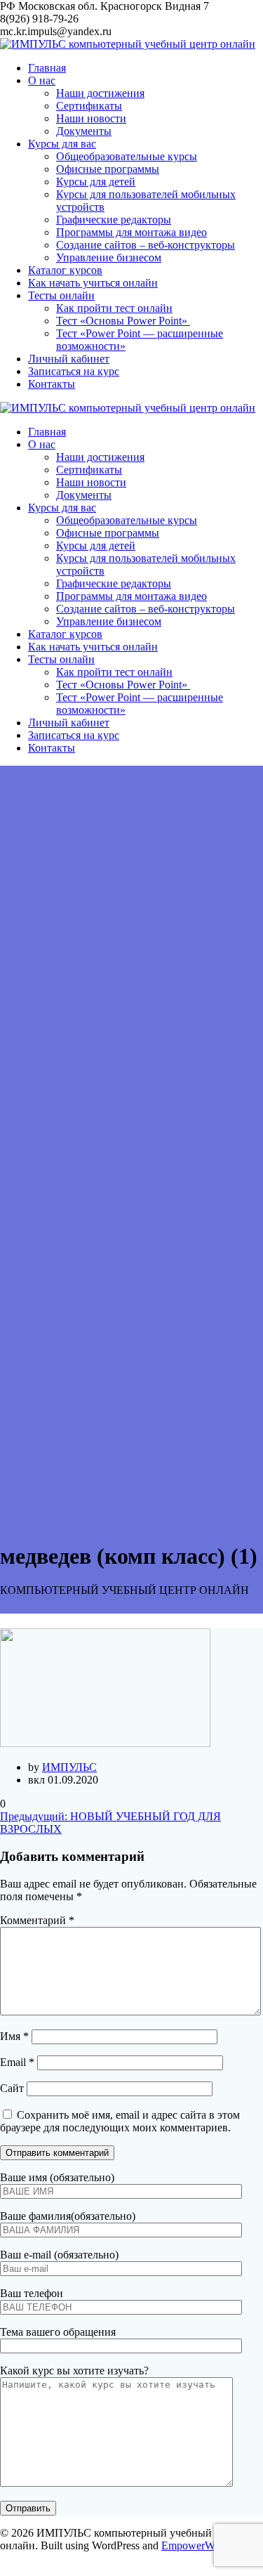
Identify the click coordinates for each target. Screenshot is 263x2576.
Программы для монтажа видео (131, 232)
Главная (47, 68)
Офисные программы (108, 169)
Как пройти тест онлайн (114, 308)
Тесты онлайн (61, 295)
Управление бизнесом (109, 257)
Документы (84, 131)
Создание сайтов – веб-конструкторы (146, 245)
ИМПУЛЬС (69, 1767)
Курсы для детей (96, 182)
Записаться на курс (74, 371)
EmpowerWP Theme (208, 2545)
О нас (42, 80)
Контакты (52, 384)
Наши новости (91, 118)
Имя (14, 2036)
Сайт (12, 2088)
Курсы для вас (62, 144)
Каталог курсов (65, 270)
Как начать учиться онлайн (93, 283)
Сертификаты (89, 106)
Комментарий (37, 1920)
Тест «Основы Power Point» (123, 321)
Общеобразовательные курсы (127, 156)
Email (17, 2062)
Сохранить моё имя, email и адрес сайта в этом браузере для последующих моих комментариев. (120, 2121)
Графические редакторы (114, 220)
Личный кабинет (69, 359)
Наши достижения (100, 93)
